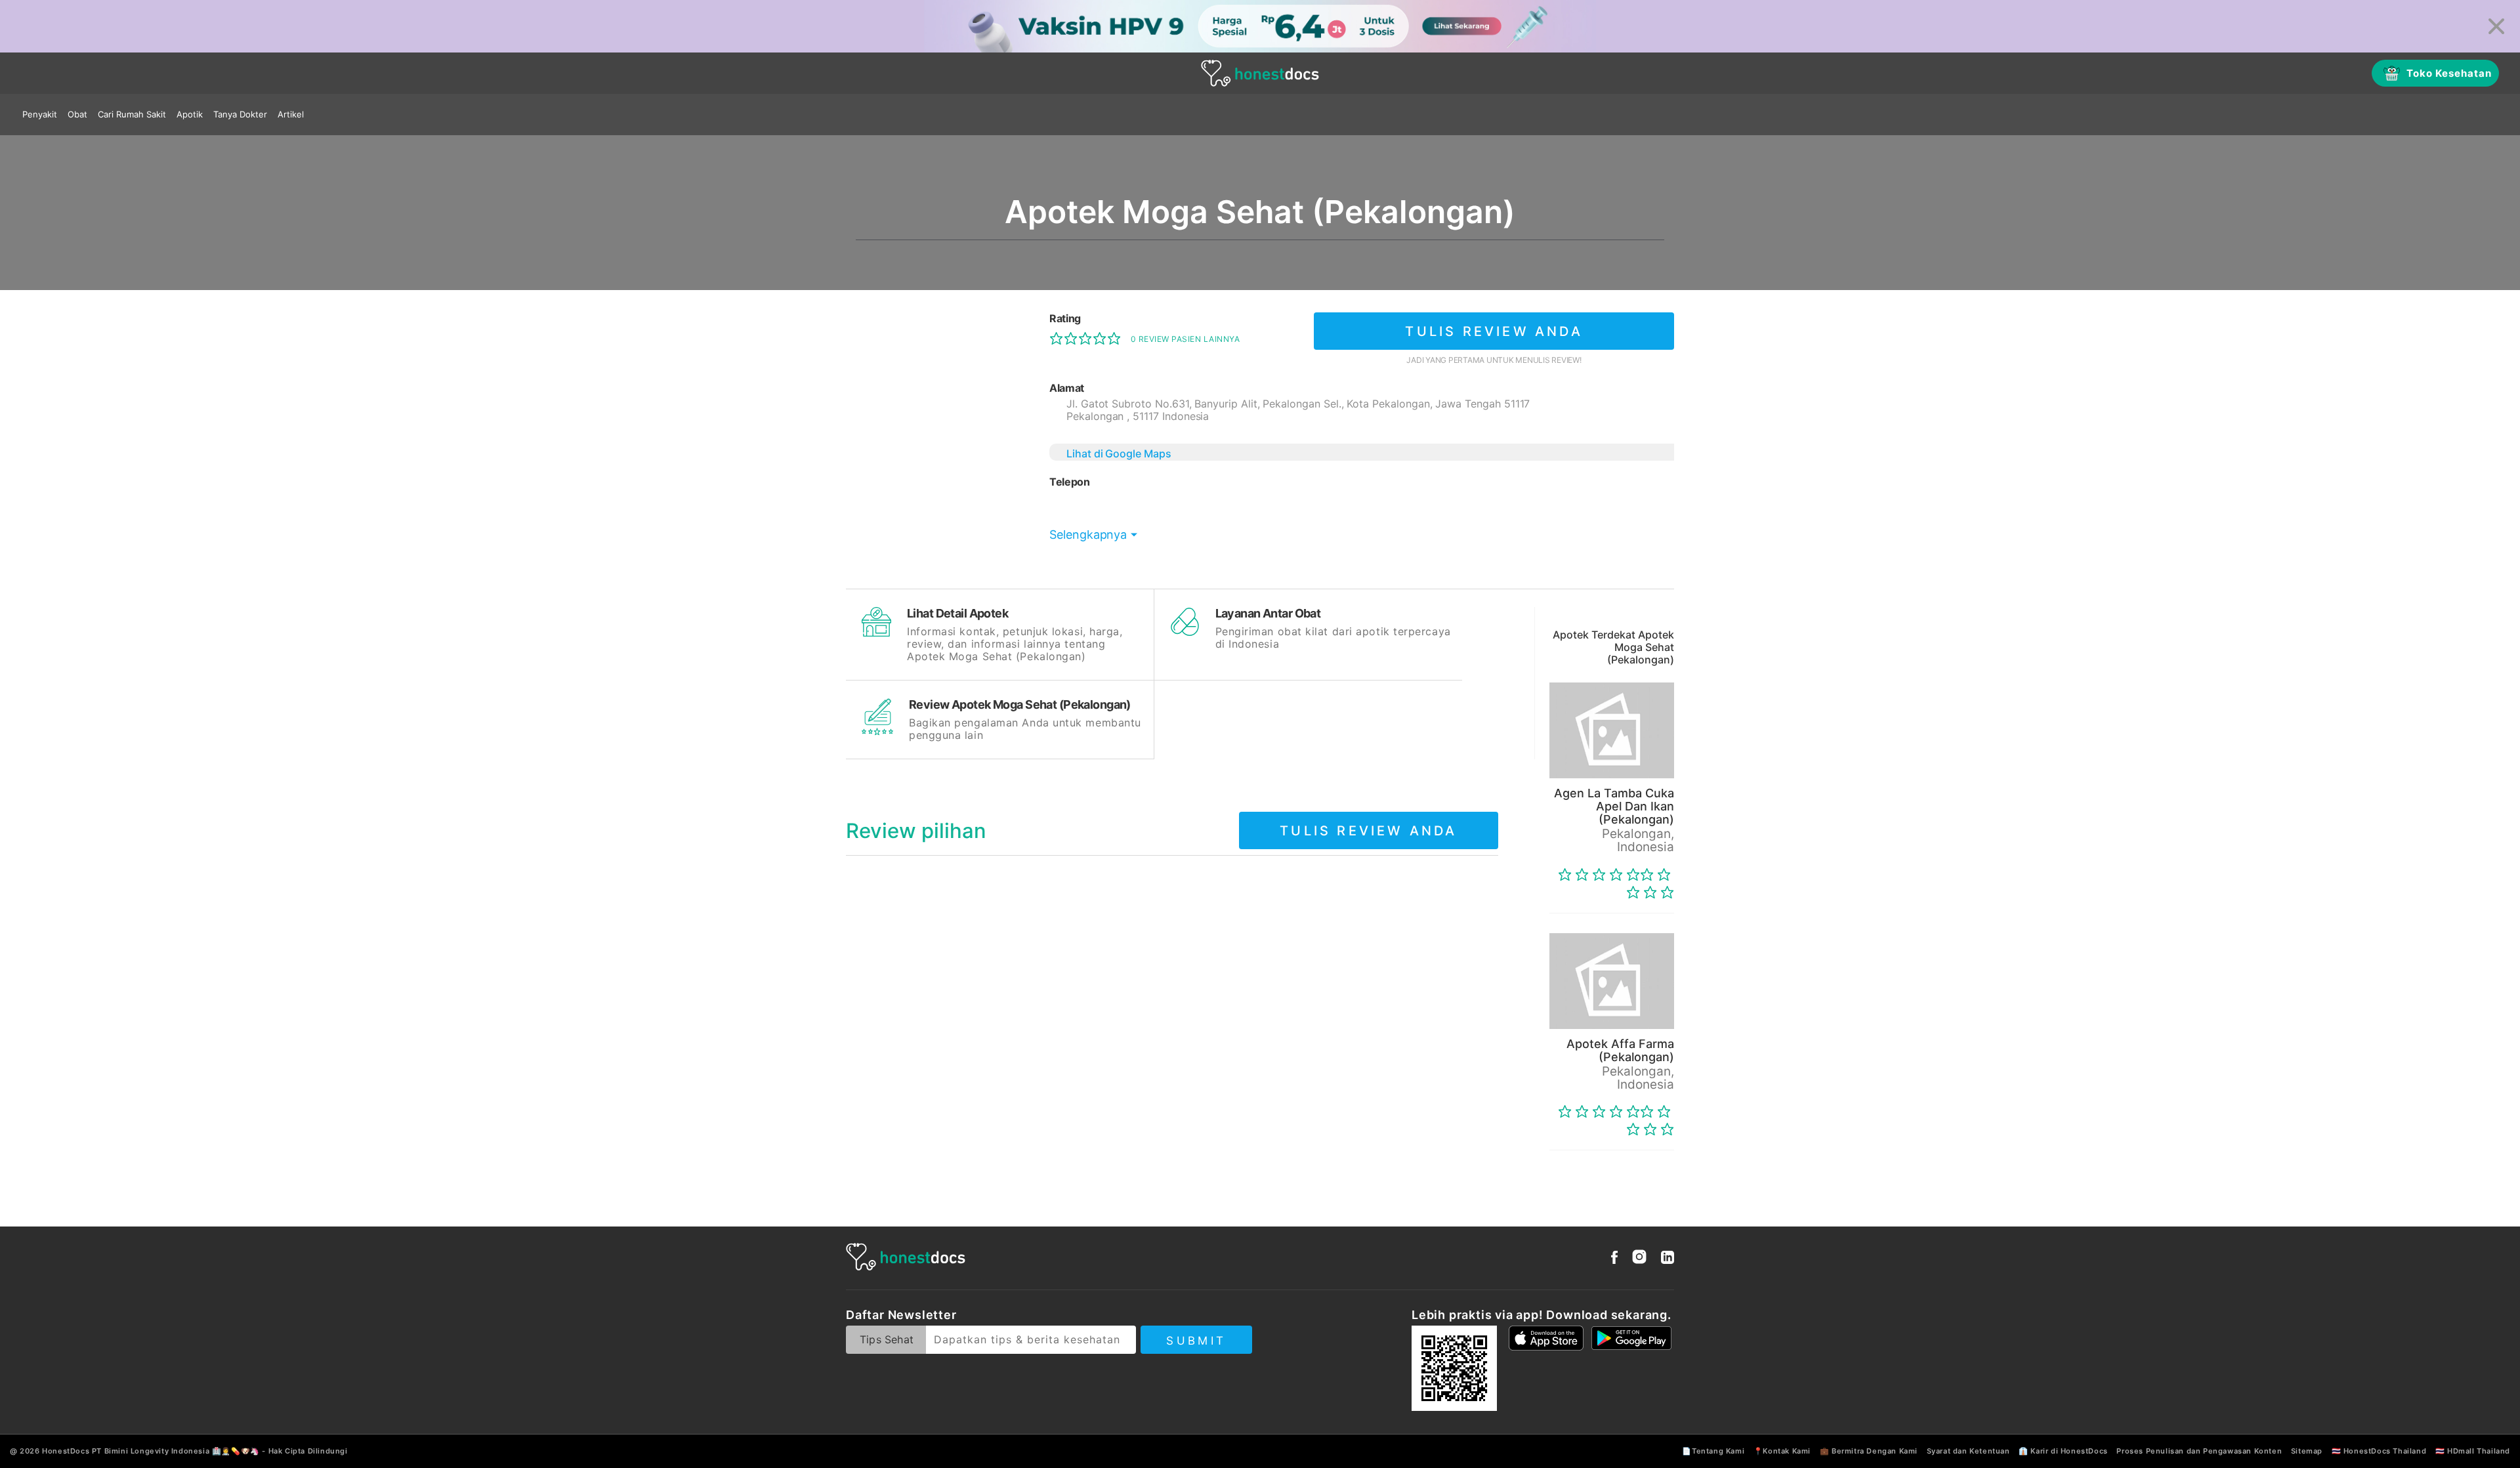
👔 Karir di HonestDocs (2063, 1451)
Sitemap (2307, 1451)
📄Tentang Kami (1713, 1451)
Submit (1196, 1341)
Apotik (190, 114)
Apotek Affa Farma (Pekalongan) (1620, 1050)
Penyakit (40, 114)
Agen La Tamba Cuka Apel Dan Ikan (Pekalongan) (1614, 806)
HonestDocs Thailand (2385, 1451)
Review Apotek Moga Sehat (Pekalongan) (1020, 704)
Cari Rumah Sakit (132, 114)
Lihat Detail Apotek (957, 613)
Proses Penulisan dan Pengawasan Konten (2199, 1451)
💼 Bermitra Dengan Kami (1869, 1451)
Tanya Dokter (240, 114)
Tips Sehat (887, 1339)
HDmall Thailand (2479, 1451)
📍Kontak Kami (1782, 1451)
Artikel (291, 114)
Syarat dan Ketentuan (1968, 1451)
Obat (77, 114)
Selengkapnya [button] (1088, 535)
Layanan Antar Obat (1268, 613)
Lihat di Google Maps (1119, 453)
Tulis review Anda (1494, 331)
